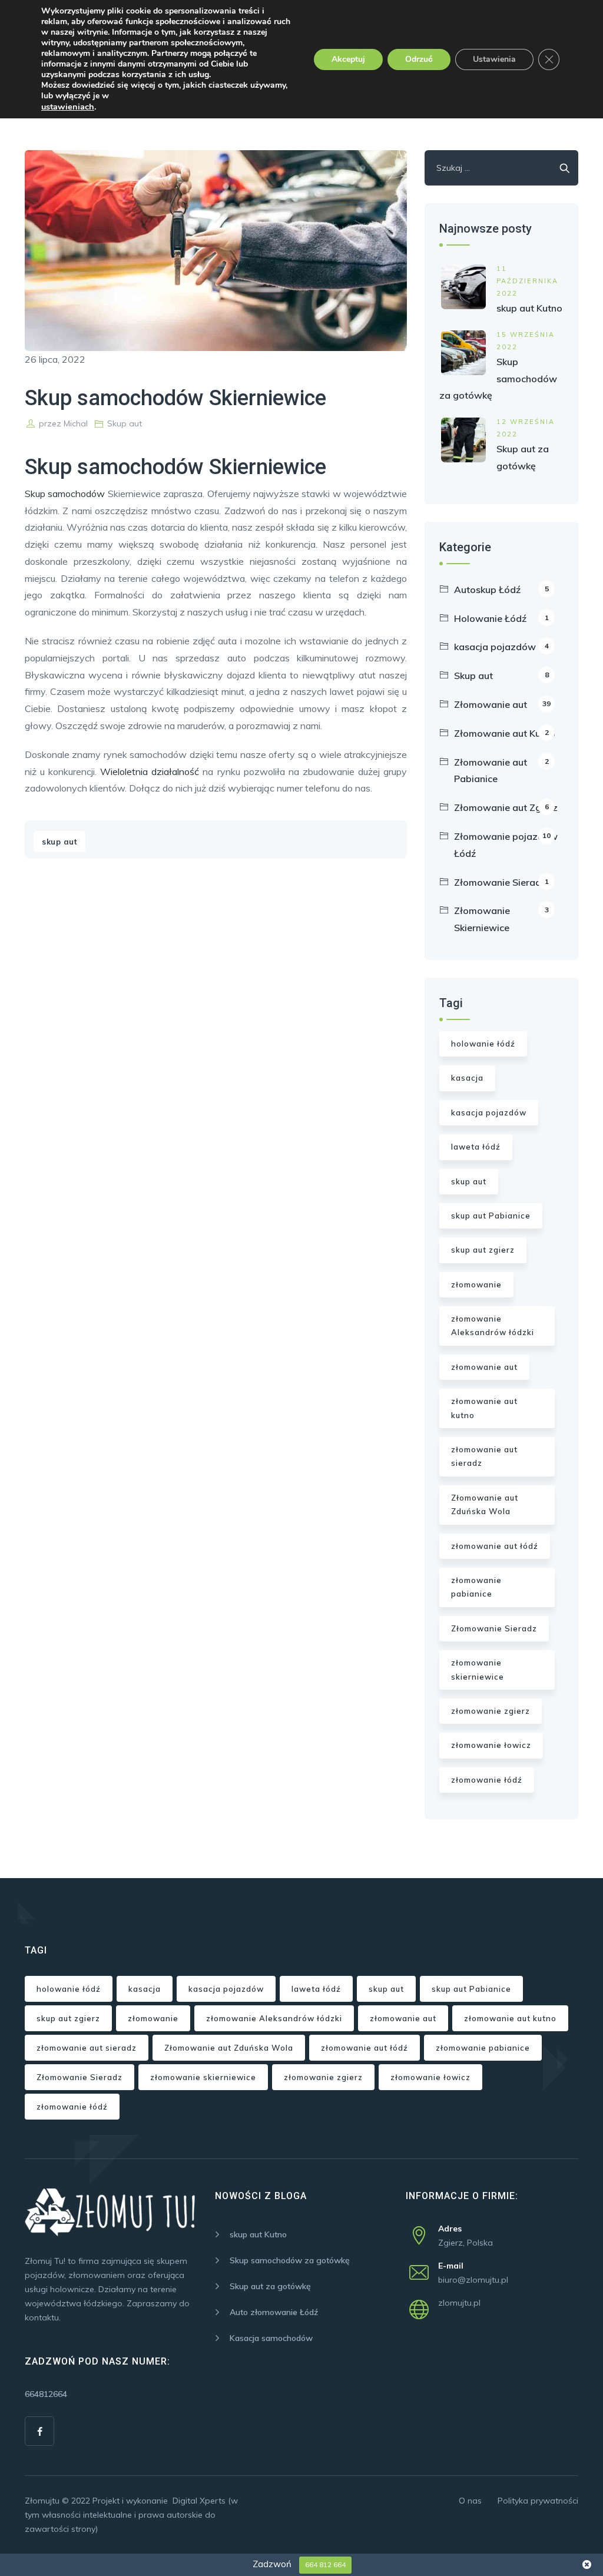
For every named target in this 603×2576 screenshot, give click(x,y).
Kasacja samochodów (271, 2338)
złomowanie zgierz (491, 1711)
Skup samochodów (65, 494)
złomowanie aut (484, 1367)
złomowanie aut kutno (484, 1408)
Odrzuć (419, 59)
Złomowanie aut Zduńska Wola (485, 1504)
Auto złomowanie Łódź (274, 2312)
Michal (76, 423)
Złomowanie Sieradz (501, 882)
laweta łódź (476, 1147)
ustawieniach (68, 107)
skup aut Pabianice (491, 1216)
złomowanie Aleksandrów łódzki (493, 1325)
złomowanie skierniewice (478, 1669)
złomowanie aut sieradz (484, 1456)
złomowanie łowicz (491, 1745)
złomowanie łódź (487, 1780)
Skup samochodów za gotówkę (498, 379)
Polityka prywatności (538, 2501)
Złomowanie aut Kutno (505, 733)
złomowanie (476, 1284)
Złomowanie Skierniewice (501, 919)
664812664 (46, 2394)
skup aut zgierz (483, 1250)
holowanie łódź (483, 1044)
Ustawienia (494, 59)
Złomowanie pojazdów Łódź (506, 845)
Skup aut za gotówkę (270, 2286)
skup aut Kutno (529, 308)
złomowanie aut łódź (495, 1546)
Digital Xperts (199, 2501)
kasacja (467, 1078)
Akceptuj (348, 59)
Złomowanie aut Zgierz (506, 807)
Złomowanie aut (502, 704)
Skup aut (125, 423)
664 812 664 (325, 2565)
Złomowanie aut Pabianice (501, 771)
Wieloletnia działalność (150, 772)
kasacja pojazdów (501, 647)
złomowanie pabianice (476, 1587)
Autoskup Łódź (501, 590)
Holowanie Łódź (501, 618)
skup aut (59, 842)
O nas (470, 2501)
